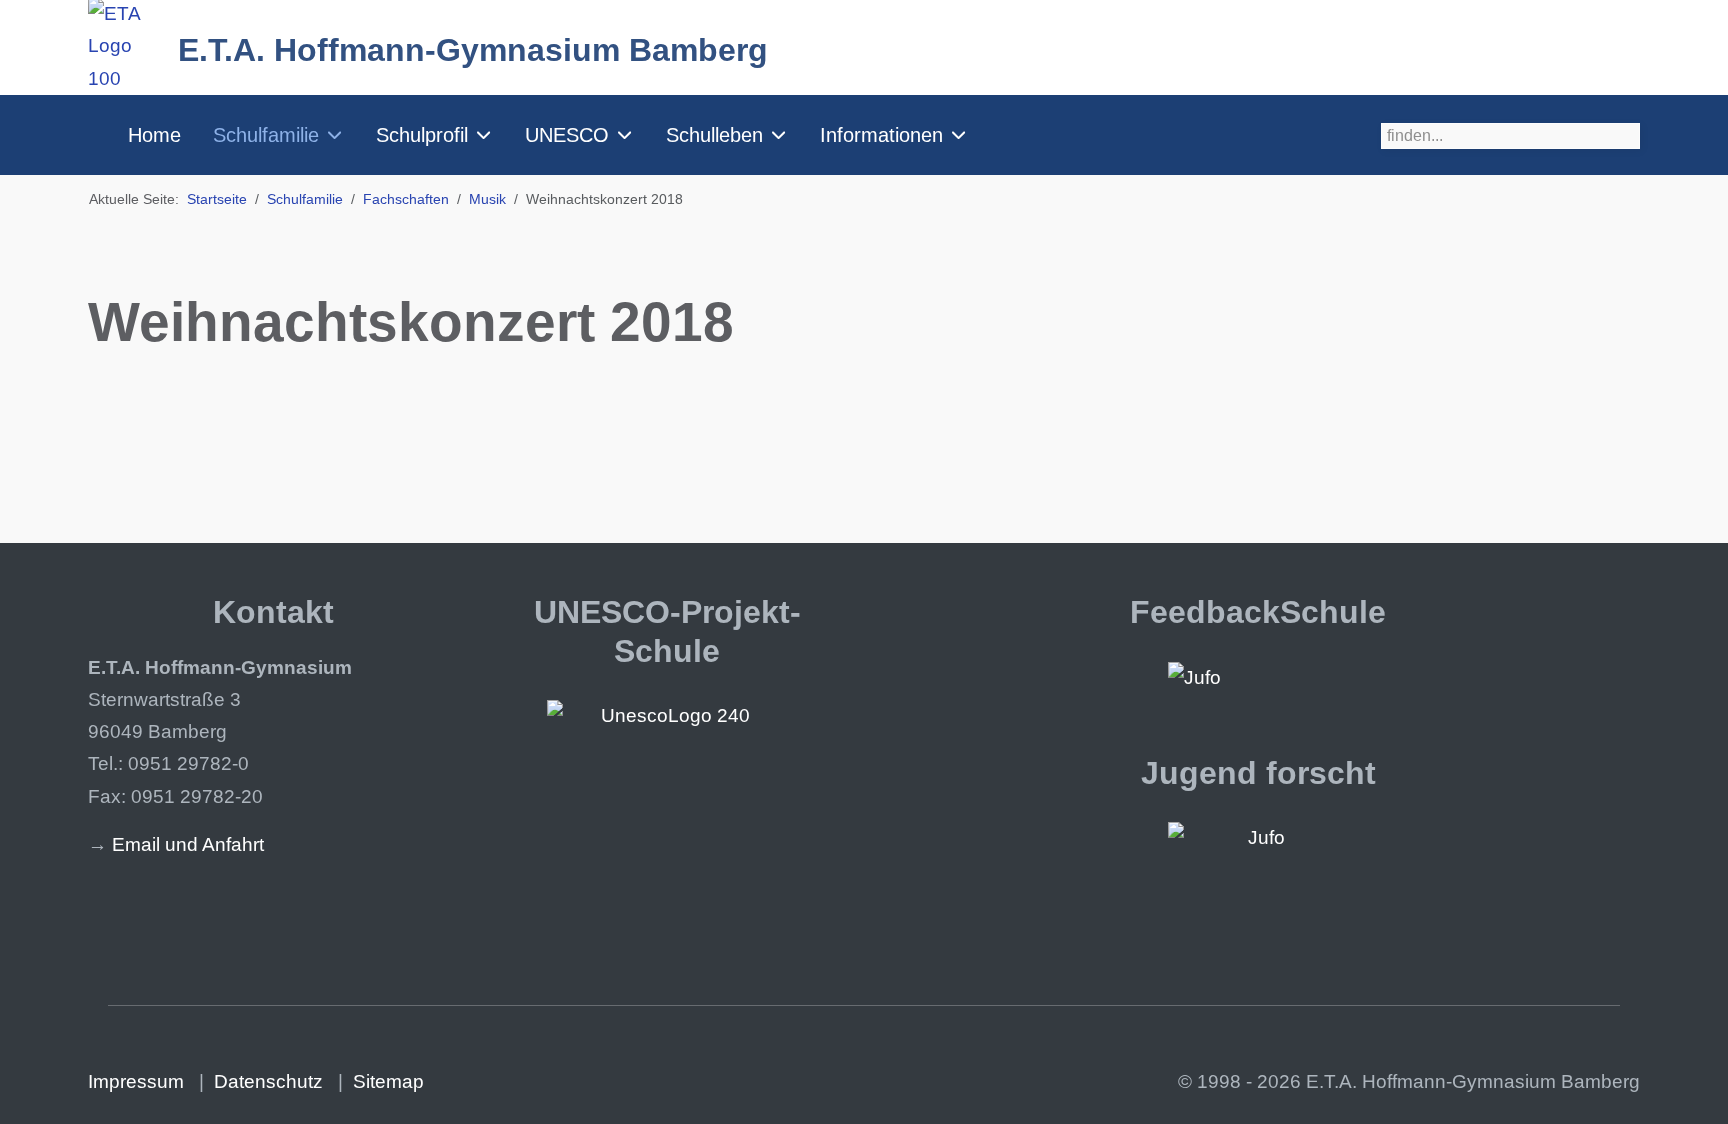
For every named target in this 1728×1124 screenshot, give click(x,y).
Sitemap (388, 1081)
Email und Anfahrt (188, 844)
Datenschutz (268, 1081)
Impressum (136, 1081)
